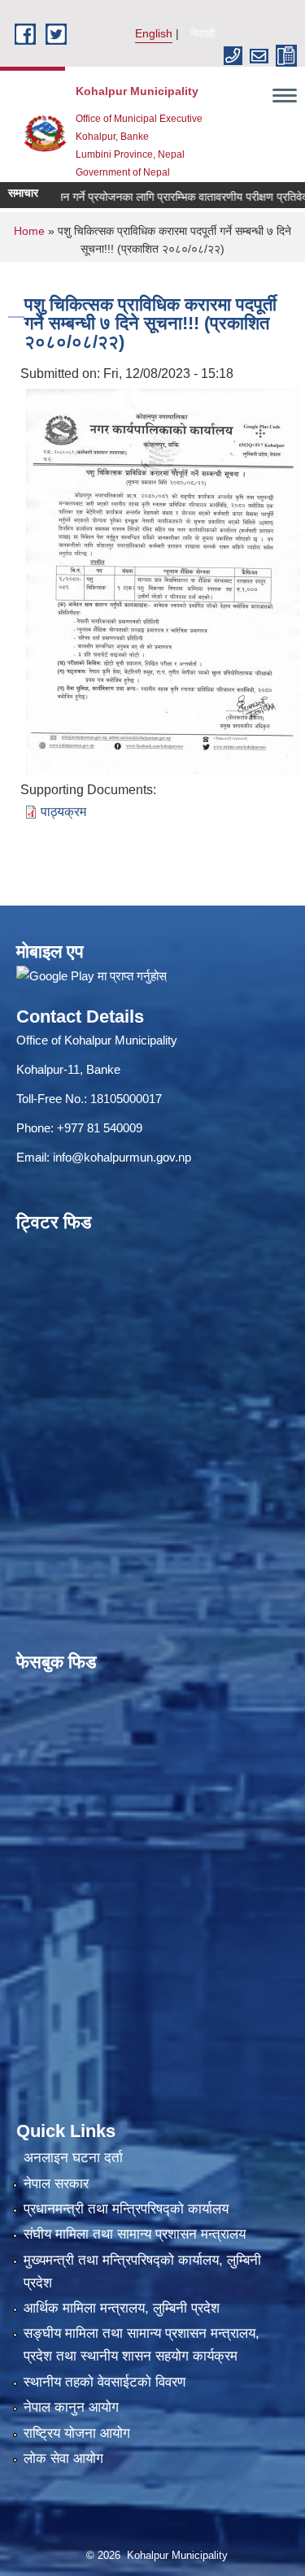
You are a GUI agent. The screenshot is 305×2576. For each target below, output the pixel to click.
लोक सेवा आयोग (63, 2459)
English (154, 33)
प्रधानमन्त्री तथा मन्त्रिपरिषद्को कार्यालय (126, 2209)
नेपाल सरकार (56, 2184)
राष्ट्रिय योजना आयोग (77, 2433)
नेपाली (203, 33)
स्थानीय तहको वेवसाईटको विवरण (105, 2382)
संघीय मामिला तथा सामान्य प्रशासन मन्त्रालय (135, 2234)
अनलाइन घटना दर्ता (73, 2158)
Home (29, 231)
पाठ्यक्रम (63, 812)
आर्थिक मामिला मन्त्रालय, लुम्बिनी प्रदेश (122, 2308)
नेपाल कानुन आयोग (71, 2407)
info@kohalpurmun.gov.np (122, 1157)
